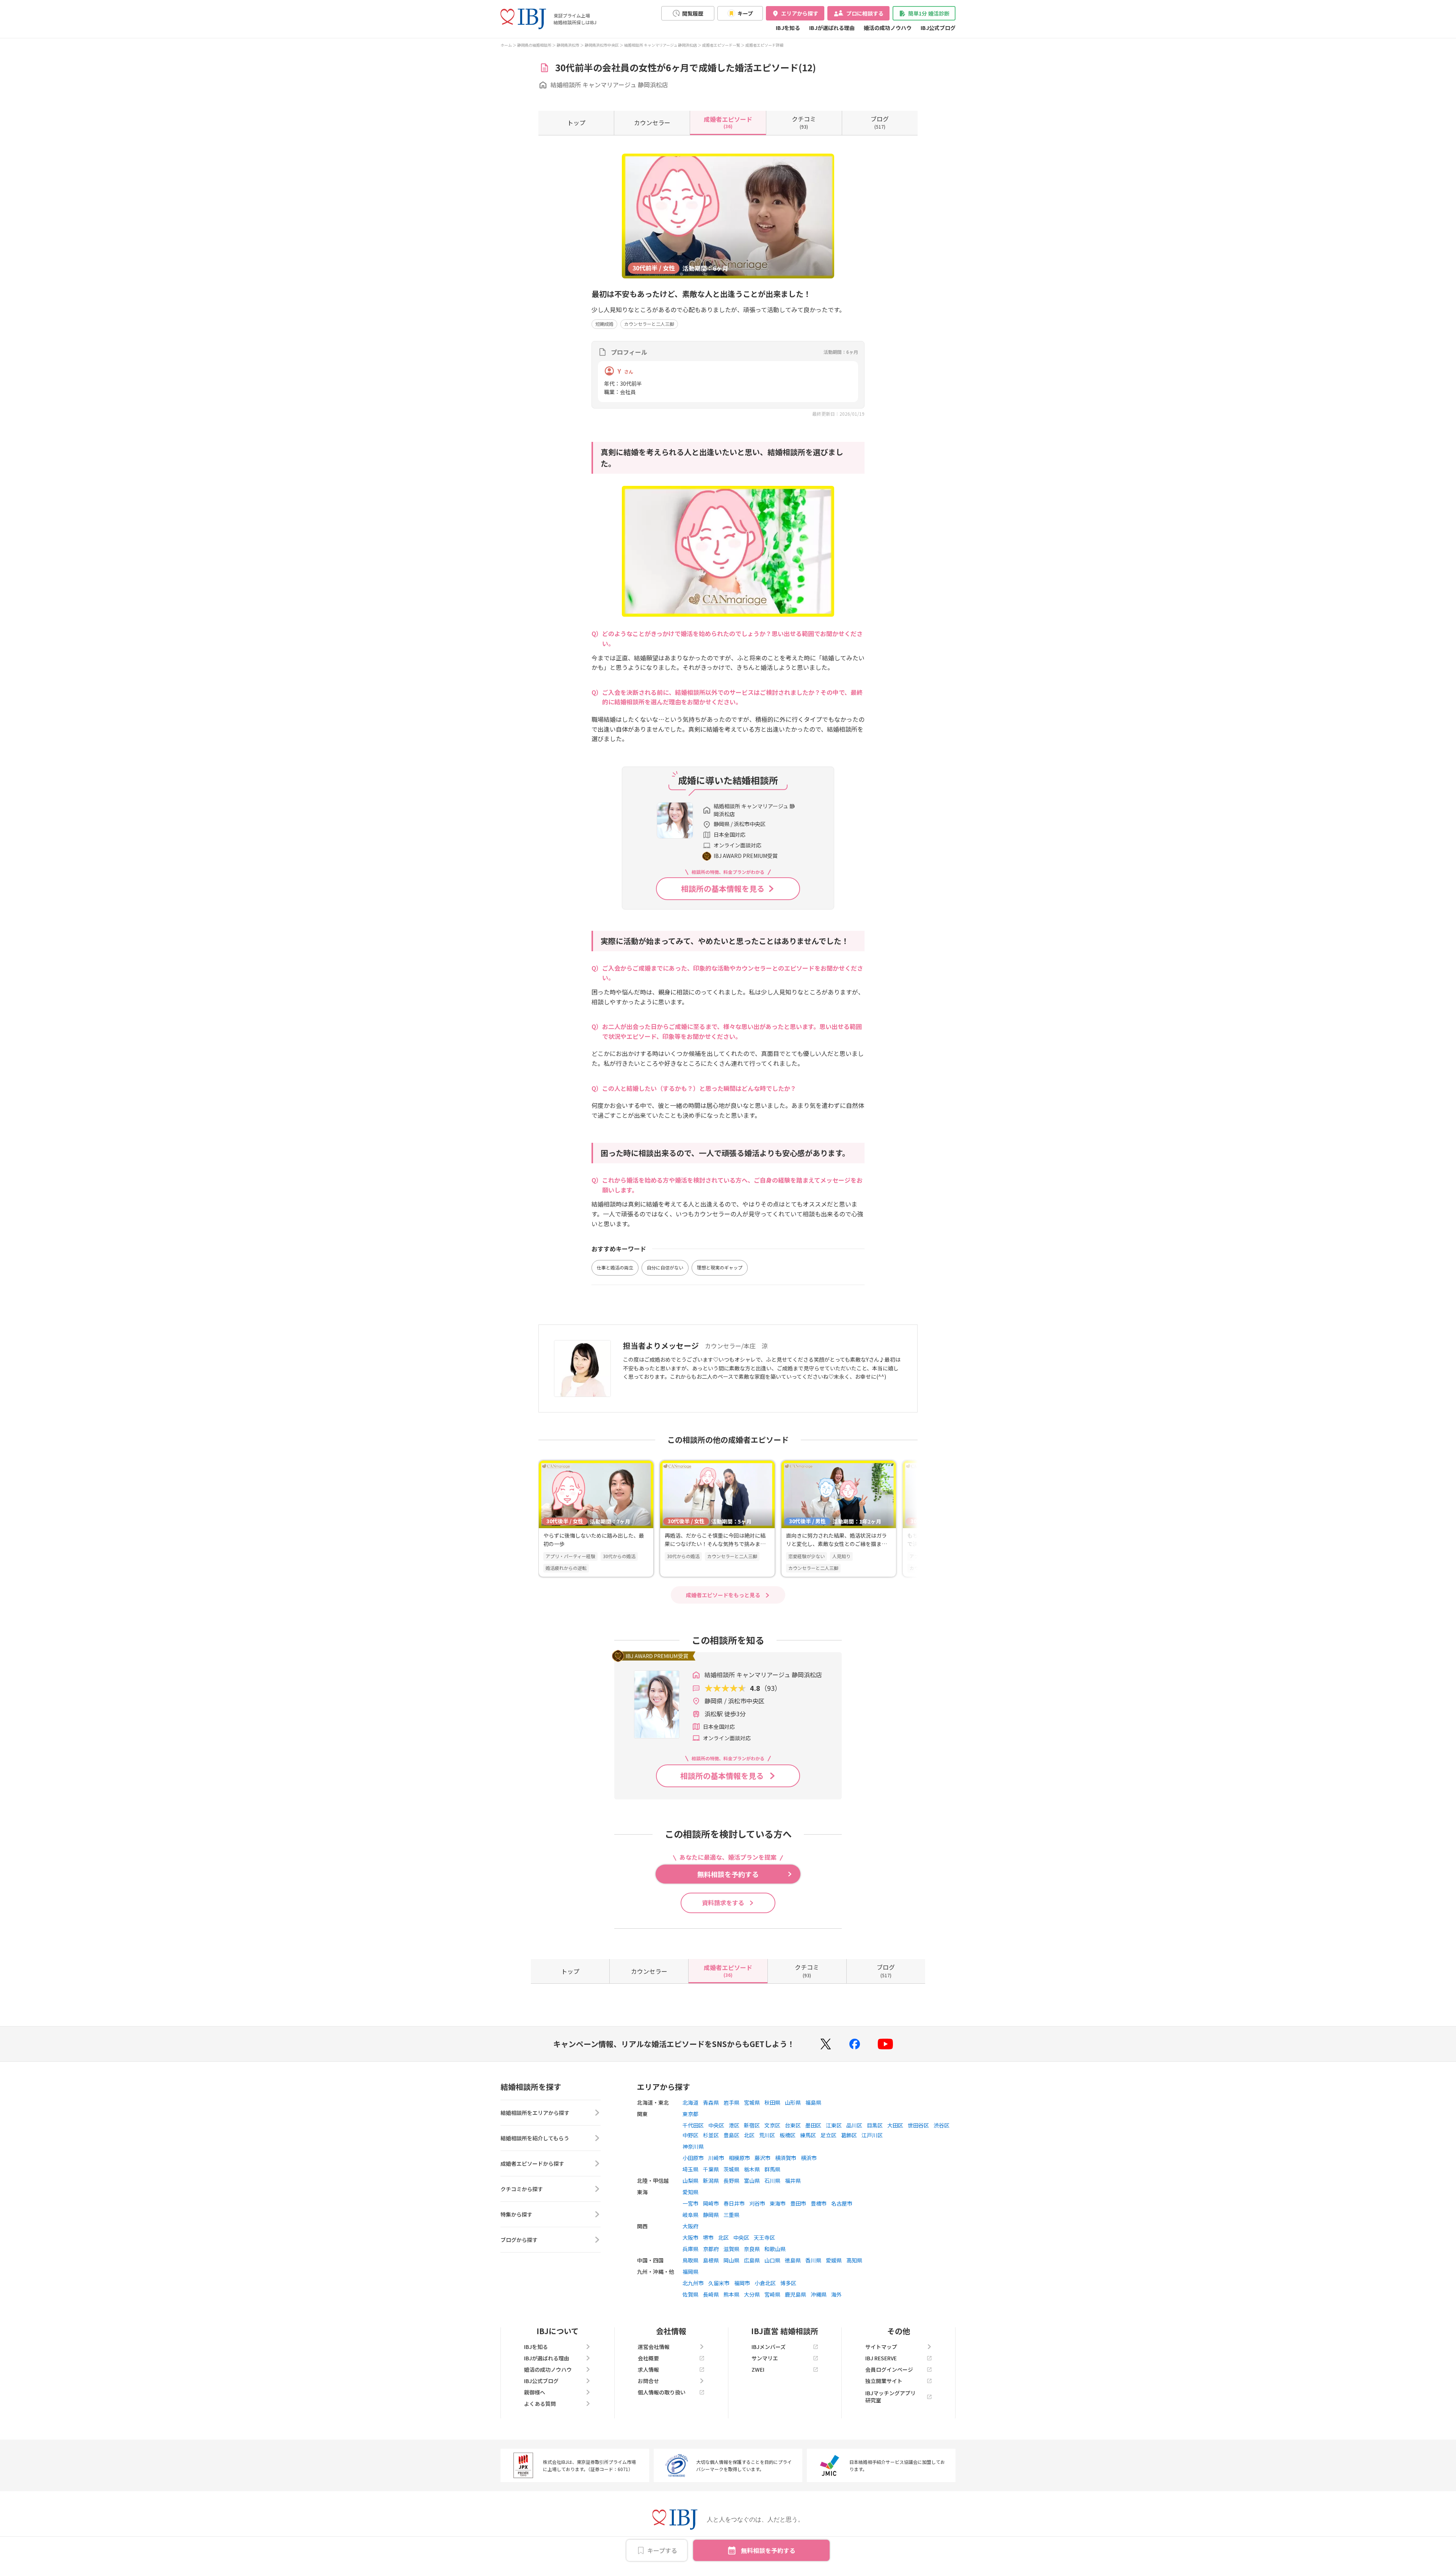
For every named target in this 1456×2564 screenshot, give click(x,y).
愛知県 (690, 2192)
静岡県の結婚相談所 (534, 45)
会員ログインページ (889, 2369)
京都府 (711, 2249)
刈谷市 (757, 2203)
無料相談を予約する (768, 2550)
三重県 (731, 2215)
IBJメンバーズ (769, 2347)
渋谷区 (941, 2125)
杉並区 (711, 2135)
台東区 (793, 2125)
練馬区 (808, 2135)
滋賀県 (731, 2249)
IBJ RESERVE (881, 2358)
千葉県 (711, 2169)
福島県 (813, 2102)
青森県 (711, 2102)
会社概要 (648, 2358)
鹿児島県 (795, 2294)
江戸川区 (872, 2135)
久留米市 (719, 2283)
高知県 (854, 2260)
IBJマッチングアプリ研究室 (890, 2396)
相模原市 (739, 2158)
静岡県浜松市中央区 (602, 45)
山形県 (793, 2102)
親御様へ (535, 2392)
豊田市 (798, 2203)
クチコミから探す (522, 2189)
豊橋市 (819, 2203)
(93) (804, 122)
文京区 (772, 2125)
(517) (880, 122)
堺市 (708, 2237)
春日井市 (734, 2203)
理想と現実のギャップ (720, 1267)
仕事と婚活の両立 (615, 1267)
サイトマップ (881, 2347)
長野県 (731, 2181)
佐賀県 (690, 2294)
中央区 (716, 2125)
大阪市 (690, 2237)
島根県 (711, 2260)
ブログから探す (519, 2240)
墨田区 (813, 2125)
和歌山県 (775, 2249)
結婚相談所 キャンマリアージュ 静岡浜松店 (661, 45)
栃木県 (752, 2169)
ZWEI (758, 2369)
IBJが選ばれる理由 (832, 28)
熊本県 (731, 2294)
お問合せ (648, 2381)
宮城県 (752, 2102)
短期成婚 (604, 324)
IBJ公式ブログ (938, 28)
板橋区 (788, 2135)
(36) (728, 122)
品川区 (854, 2125)
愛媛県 (834, 2260)
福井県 (793, 2181)
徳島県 (793, 2260)
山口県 (772, 2260)
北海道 (690, 2102)
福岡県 (690, 2272)
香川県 (813, 2260)
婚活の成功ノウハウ (888, 28)
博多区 (788, 2283)
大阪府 (690, 2226)
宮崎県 (772, 2294)
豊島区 (731, 2135)
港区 (734, 2125)
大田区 (895, 2125)
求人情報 (648, 2369)
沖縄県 (819, 2294)
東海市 (778, 2203)
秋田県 (772, 2102)
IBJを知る (788, 28)
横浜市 (809, 2158)
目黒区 (875, 2125)
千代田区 (693, 2125)
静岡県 (711, 2215)
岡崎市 (711, 2203)
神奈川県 (693, 2146)
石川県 (772, 2181)
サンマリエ (765, 2358)
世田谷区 (918, 2125)
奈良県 (752, 2249)
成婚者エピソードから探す (532, 2163)
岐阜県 (690, 2215)
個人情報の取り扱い (662, 2392)
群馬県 (772, 2169)
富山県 (752, 2181)
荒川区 (767, 2135)
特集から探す (516, 2214)
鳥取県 (690, 2260)
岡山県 (731, 2260)
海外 (836, 2294)
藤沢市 (763, 2158)
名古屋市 (842, 2203)
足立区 (828, 2135)
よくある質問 (540, 2404)
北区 (749, 2135)
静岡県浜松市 (568, 45)
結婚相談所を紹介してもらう (535, 2138)
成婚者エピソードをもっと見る (723, 1595)
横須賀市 (786, 2158)
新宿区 (752, 2125)
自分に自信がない (665, 1267)
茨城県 (731, 2169)
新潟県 (711, 2181)
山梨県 (690, 2181)
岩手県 (731, 2102)
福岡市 (742, 2283)
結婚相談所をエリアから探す (535, 2113)
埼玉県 (690, 2169)
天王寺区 (764, 2237)
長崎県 (711, 2294)
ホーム (506, 45)
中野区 (690, 2135)
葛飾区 (849, 2135)
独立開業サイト (884, 2381)
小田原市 (693, 2158)
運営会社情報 (654, 2347)
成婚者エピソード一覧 (721, 45)
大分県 (752, 2294)
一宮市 (690, 2203)
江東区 (834, 2125)
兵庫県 (690, 2249)
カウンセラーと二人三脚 (649, 324)
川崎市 (716, 2158)
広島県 (752, 2260)
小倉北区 (765, 2283)
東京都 (690, 2114)
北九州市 (693, 2283)
